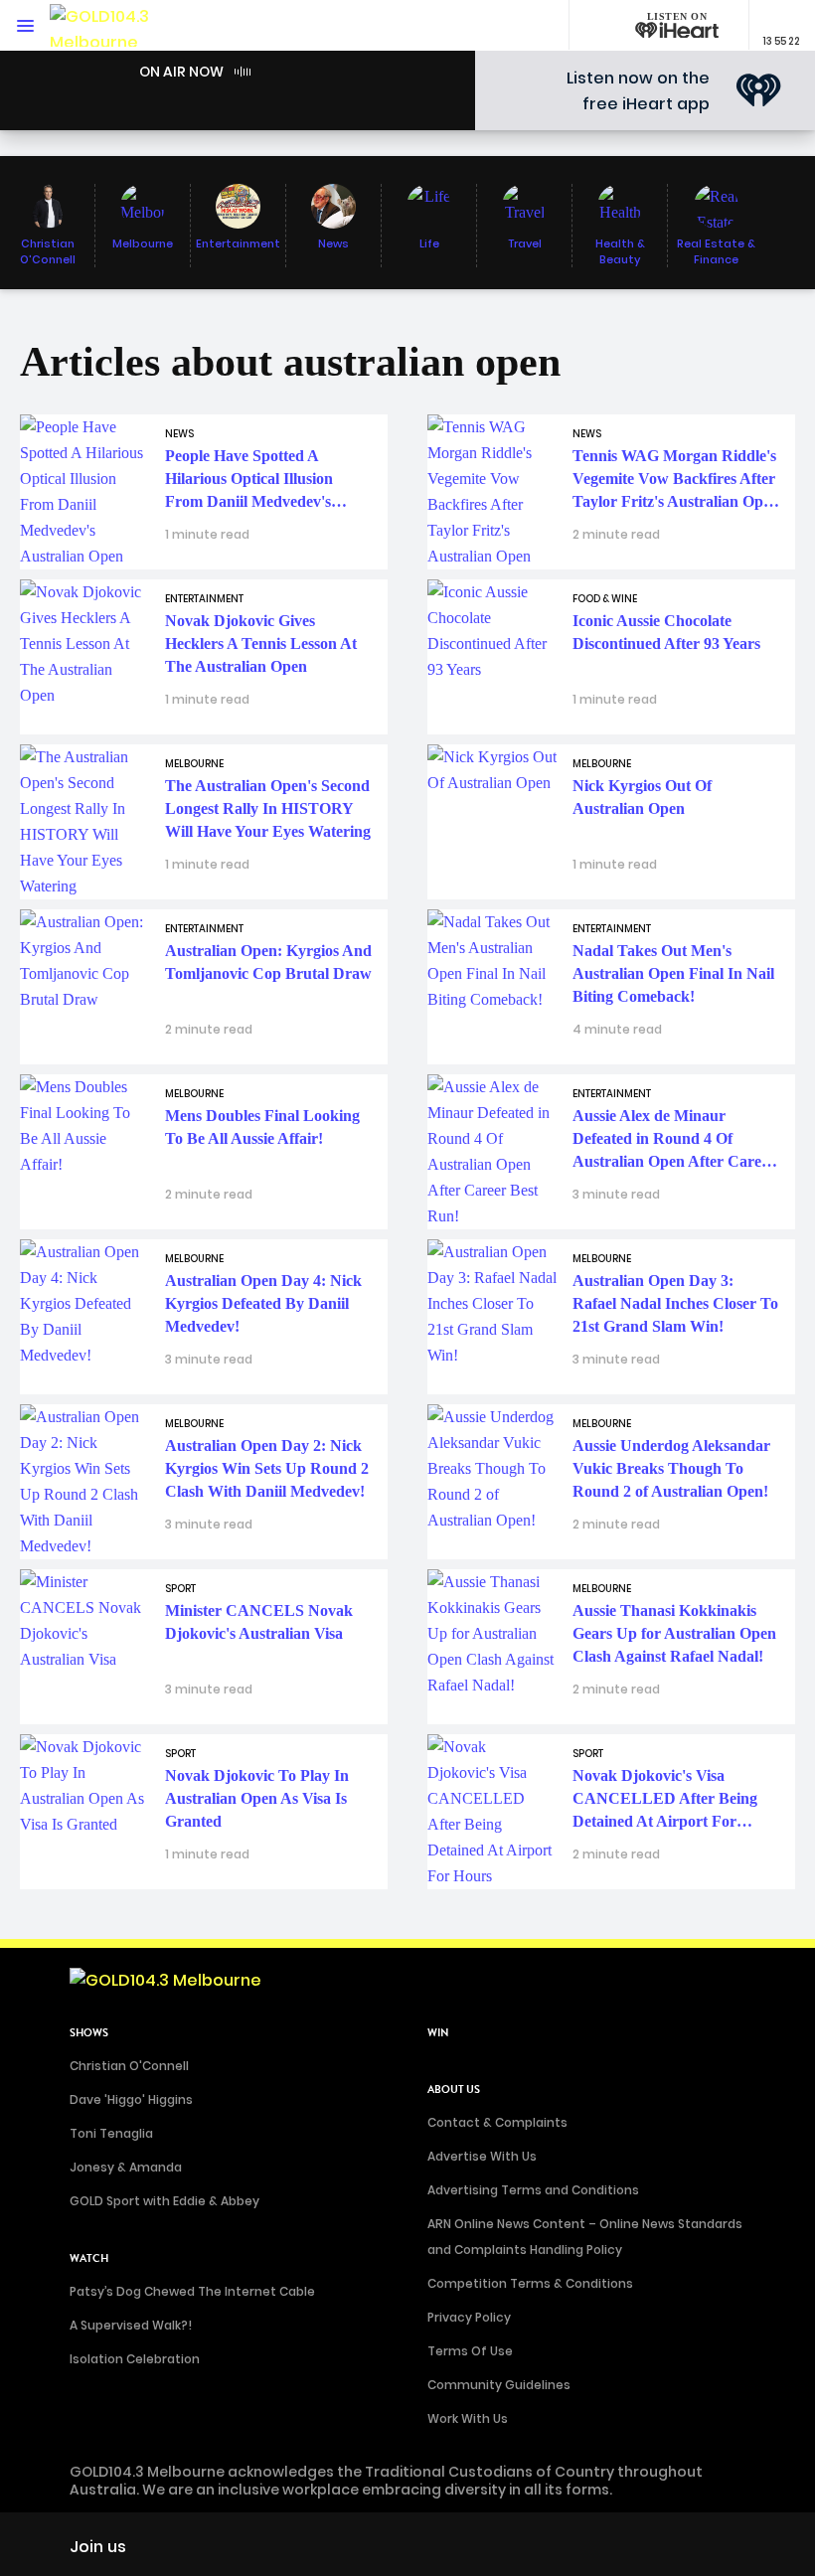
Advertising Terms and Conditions (533, 2190)
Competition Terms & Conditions (530, 2283)
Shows (89, 2033)
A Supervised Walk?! (131, 2325)
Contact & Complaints (497, 2122)
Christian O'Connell (129, 2066)
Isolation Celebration (135, 2359)
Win (438, 2033)
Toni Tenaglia (111, 2133)
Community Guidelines (499, 2385)
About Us (454, 2090)
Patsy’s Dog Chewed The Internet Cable (192, 2291)
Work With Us (468, 2418)
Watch (89, 2258)
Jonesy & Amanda (126, 2167)
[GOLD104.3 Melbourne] (109, 25)
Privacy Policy (469, 2317)
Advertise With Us (482, 2156)
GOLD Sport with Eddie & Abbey (164, 2201)
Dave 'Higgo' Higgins (131, 2099)
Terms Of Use (470, 2351)
